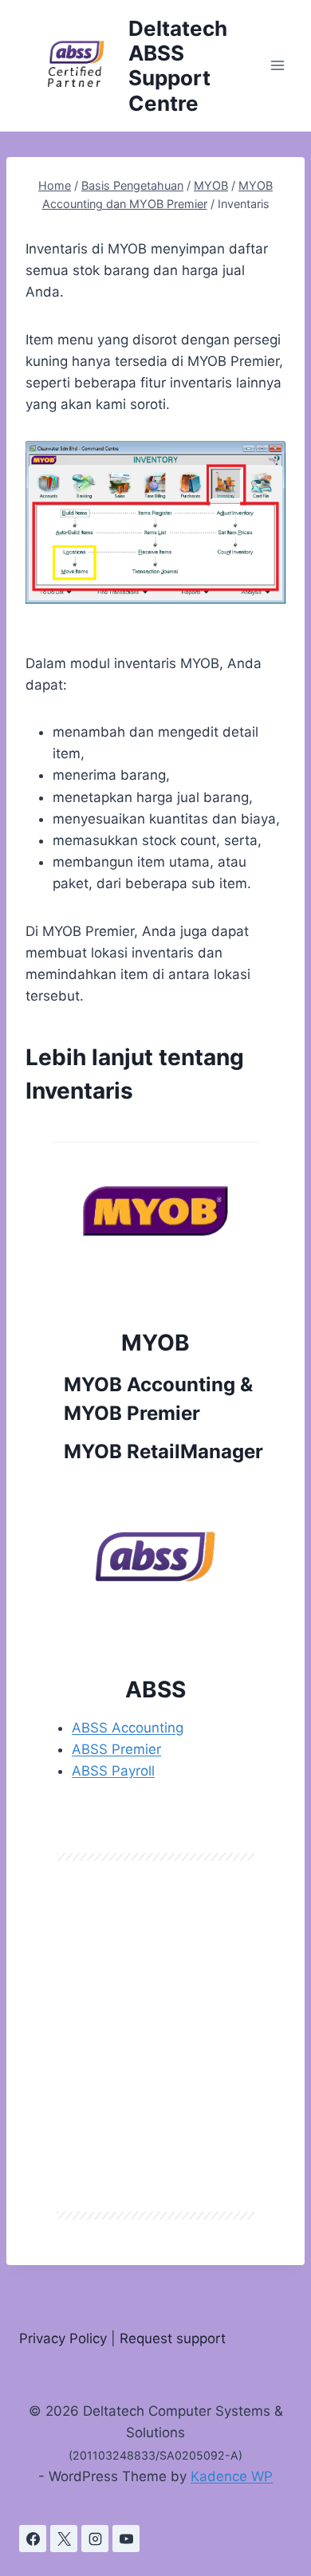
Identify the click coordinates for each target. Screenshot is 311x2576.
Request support (173, 2338)
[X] (64, 2539)
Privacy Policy (63, 2338)
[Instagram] (95, 2539)
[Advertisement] (155, 2036)
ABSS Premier (116, 1749)
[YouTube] (126, 2539)
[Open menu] (277, 66)
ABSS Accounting (128, 1728)
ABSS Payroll (113, 1771)
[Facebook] (33, 2539)
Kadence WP (232, 2476)
